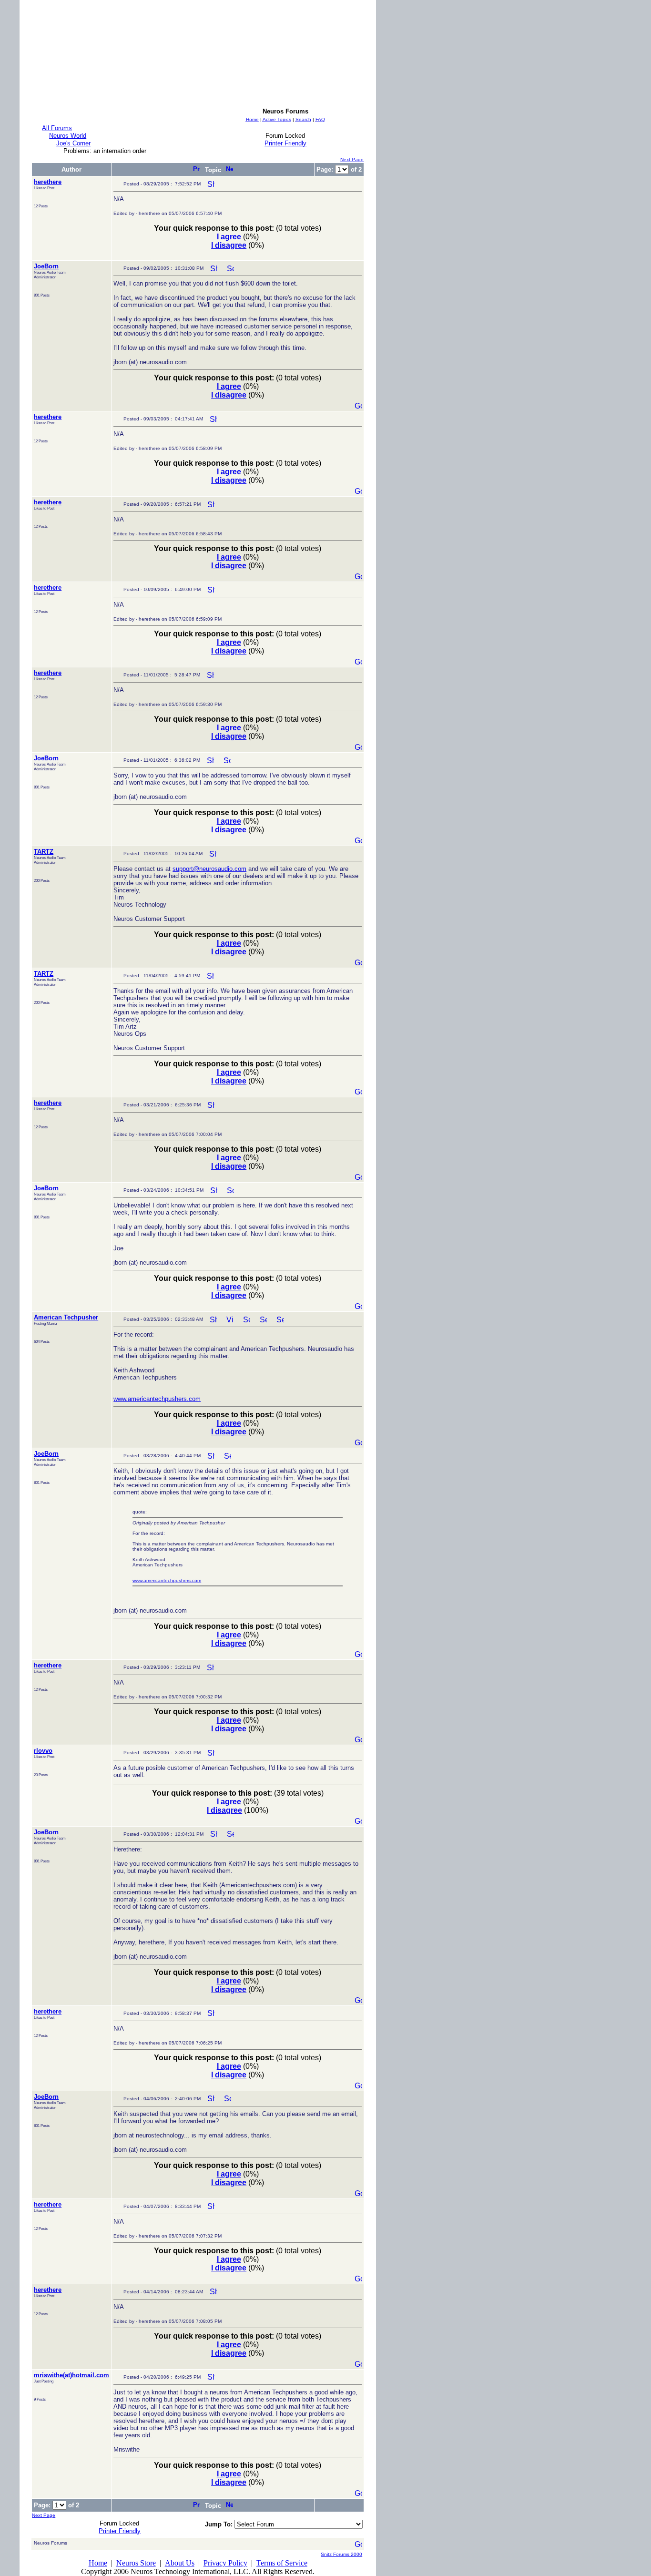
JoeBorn (46, 266)
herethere (48, 182)
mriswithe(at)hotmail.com (71, 2375)
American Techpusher (66, 1317)
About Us (180, 2563)
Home (98, 2563)
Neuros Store (136, 2563)
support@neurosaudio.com (209, 869)
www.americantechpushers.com (157, 1399)
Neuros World (68, 136)
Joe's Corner (73, 143)
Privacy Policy (225, 2563)
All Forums (57, 128)
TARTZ (44, 852)
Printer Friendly (285, 143)
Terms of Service (282, 2563)
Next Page (352, 159)
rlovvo (43, 1751)
